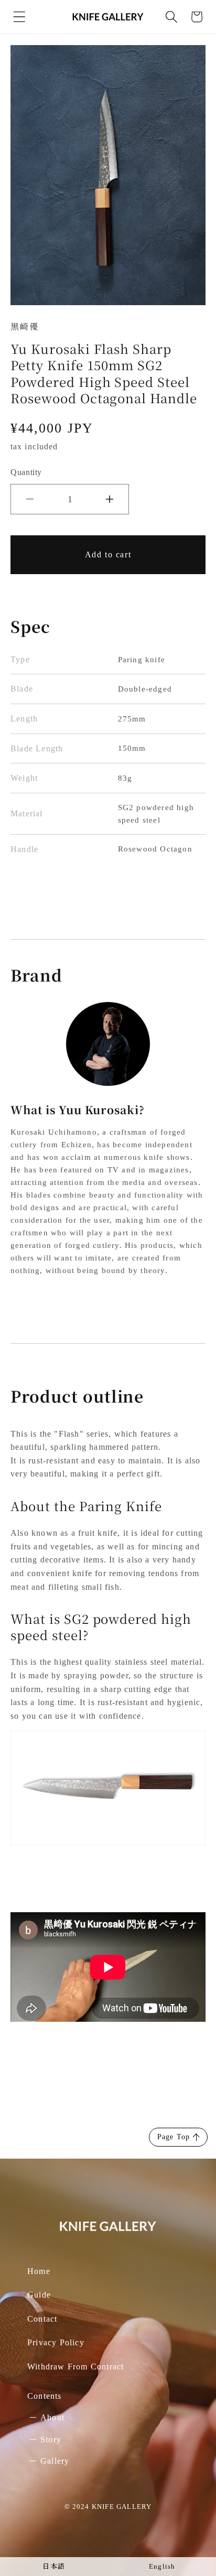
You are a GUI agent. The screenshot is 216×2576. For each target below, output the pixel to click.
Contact (42, 2319)
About (52, 2417)
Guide (39, 2295)
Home (39, 2271)
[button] (19, 17)
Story (51, 2439)
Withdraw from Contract (75, 2367)
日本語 (54, 2567)
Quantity (26, 472)
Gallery (55, 2461)
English (162, 2567)
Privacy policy (56, 2342)
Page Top (174, 2137)
